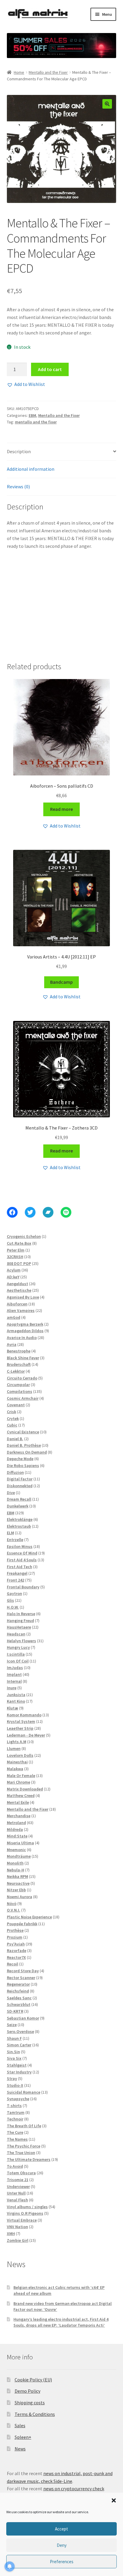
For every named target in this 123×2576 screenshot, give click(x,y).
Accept (61, 2529)
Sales (20, 2425)
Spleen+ (23, 2437)
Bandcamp (61, 982)
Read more (61, 809)
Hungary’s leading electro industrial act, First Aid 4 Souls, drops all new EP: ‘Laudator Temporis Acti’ (61, 2322)
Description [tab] (19, 451)
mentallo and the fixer (36, 422)
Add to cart (50, 369)
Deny (62, 2545)
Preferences (62, 2562)
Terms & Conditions (35, 2414)
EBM (32, 415)
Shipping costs (30, 2403)
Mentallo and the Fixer (48, 72)
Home (19, 72)
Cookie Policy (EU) (33, 2380)
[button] (114, 2500)
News (20, 2449)
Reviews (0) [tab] (18, 487)
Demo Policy (27, 2391)
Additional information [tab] (31, 469)
